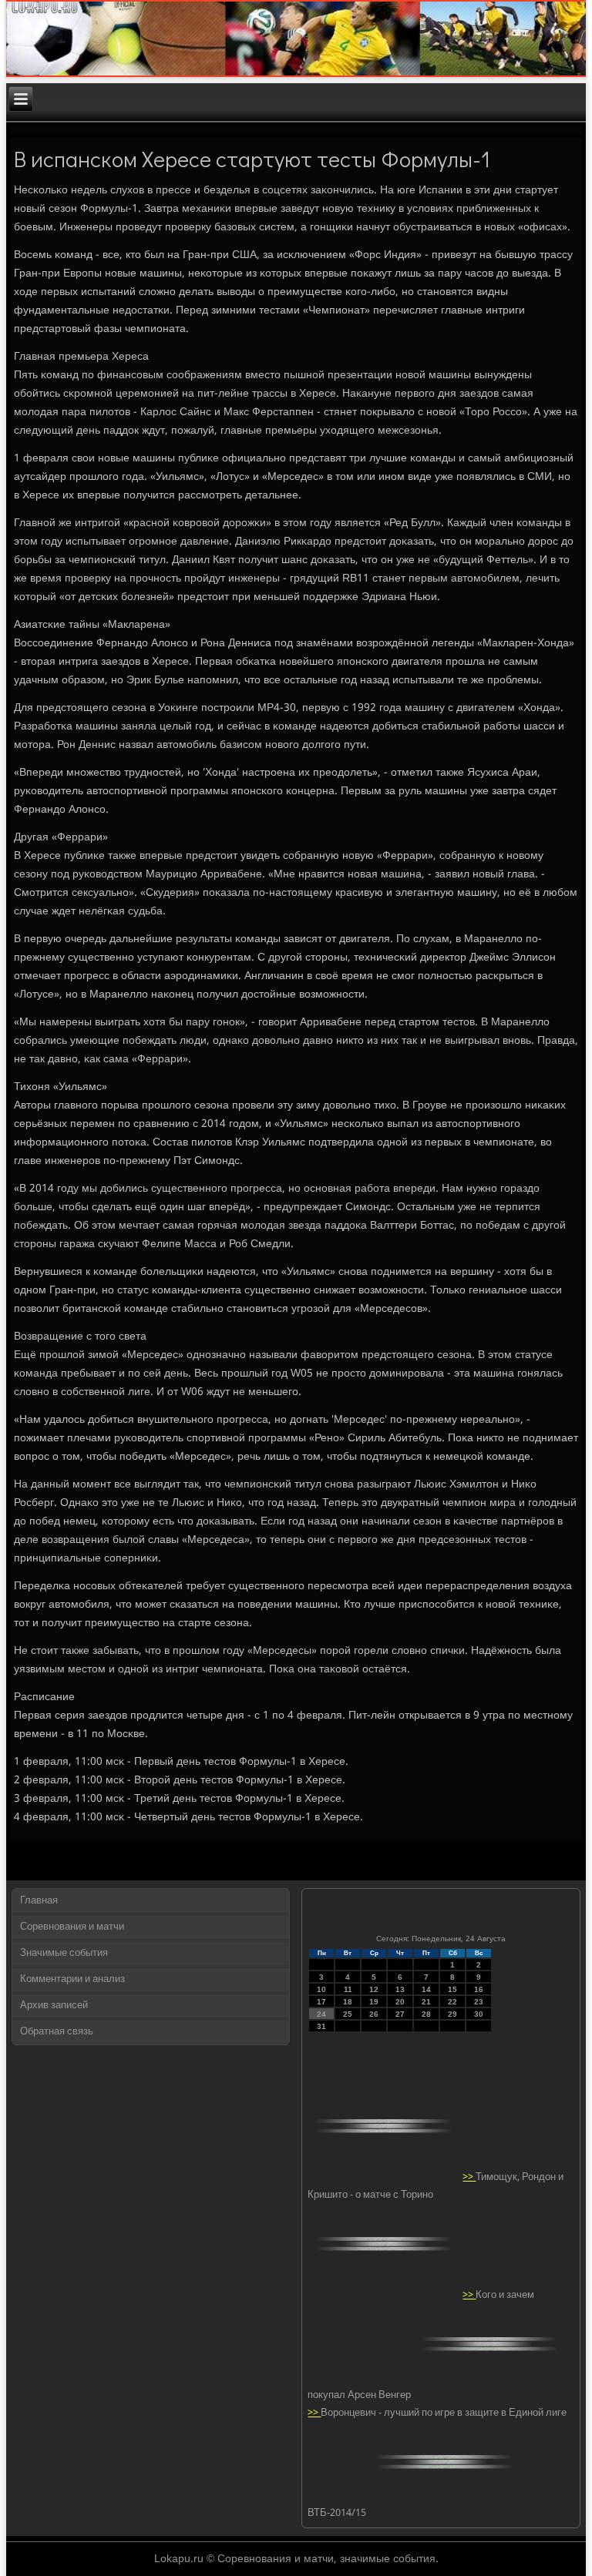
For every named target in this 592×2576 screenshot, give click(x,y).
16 (479, 1989)
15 (452, 1989)
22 (452, 2002)
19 (374, 2002)
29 (452, 2014)
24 (321, 2014)
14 (426, 1989)
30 (479, 2014)
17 (321, 2002)
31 (321, 2026)
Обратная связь (57, 2032)
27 (400, 2014)
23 (479, 2002)
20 (400, 2002)
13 (400, 1989)
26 (374, 2014)
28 (426, 2014)
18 (348, 2002)
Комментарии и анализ (72, 1979)
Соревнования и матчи (72, 1927)
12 (374, 1989)
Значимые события (64, 1953)
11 (348, 1989)
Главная (39, 1901)
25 (348, 2014)
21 (426, 2002)
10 (321, 1989)
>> (469, 2177)
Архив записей (54, 2006)
